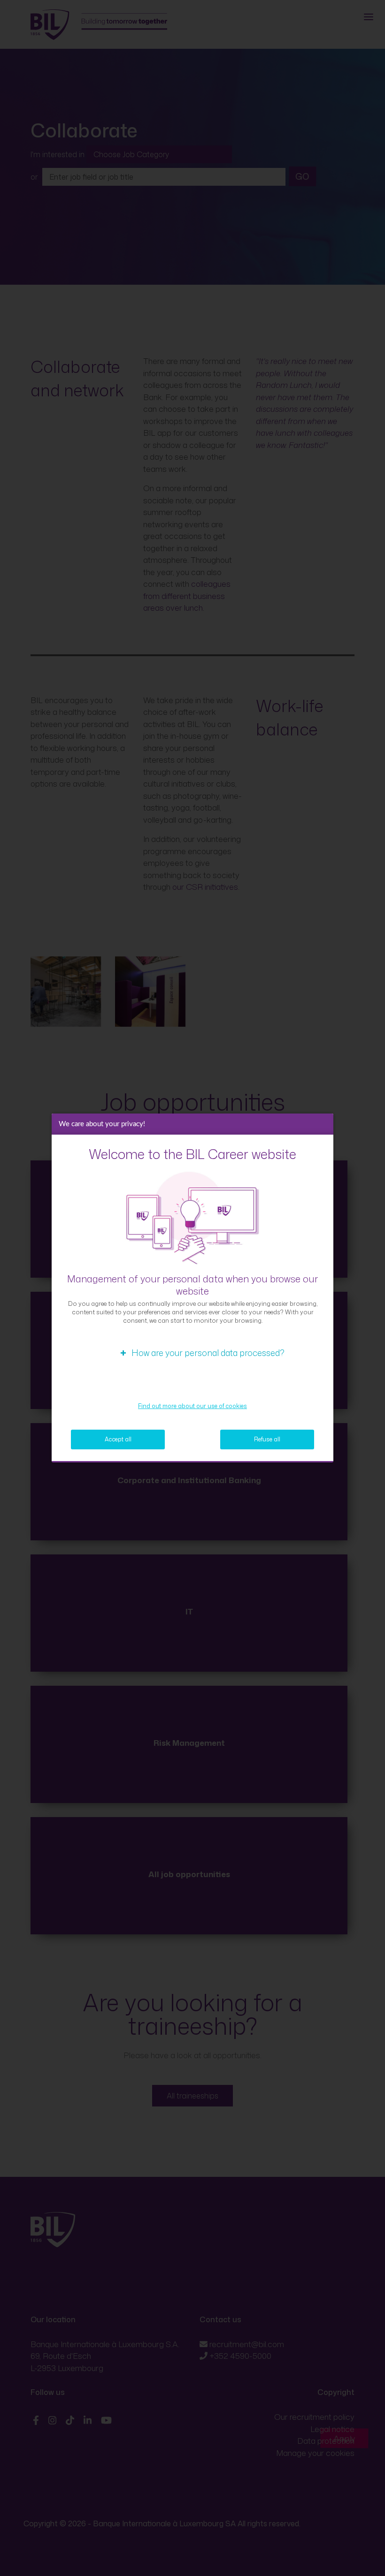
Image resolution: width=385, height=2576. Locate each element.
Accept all (118, 1439)
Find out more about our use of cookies (192, 1406)
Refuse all (267, 1439)
